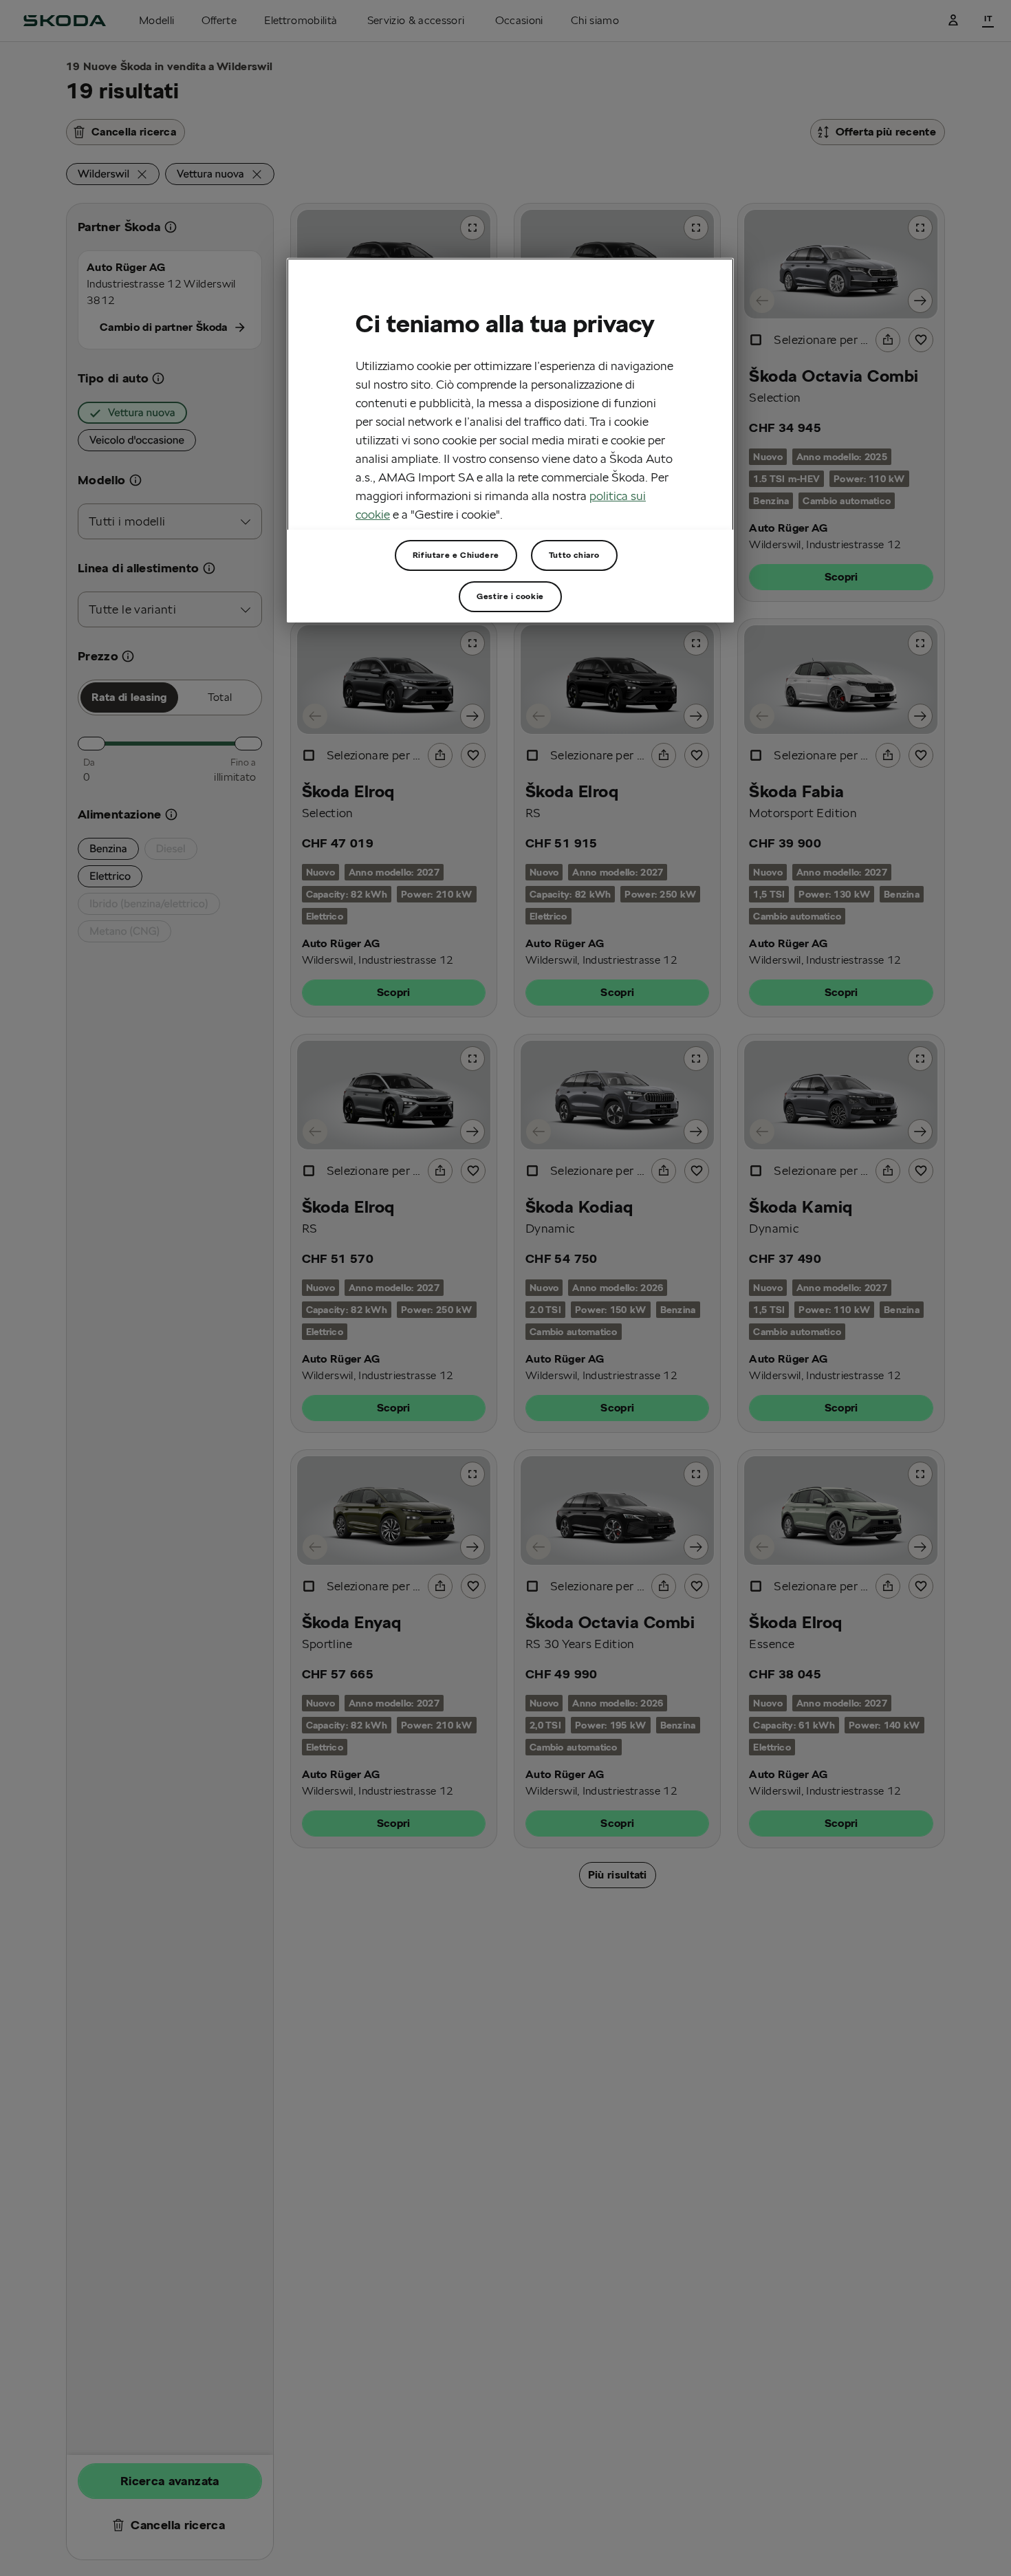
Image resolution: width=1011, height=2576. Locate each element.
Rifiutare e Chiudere (456, 555)
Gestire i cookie (510, 596)
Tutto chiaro (574, 555)
